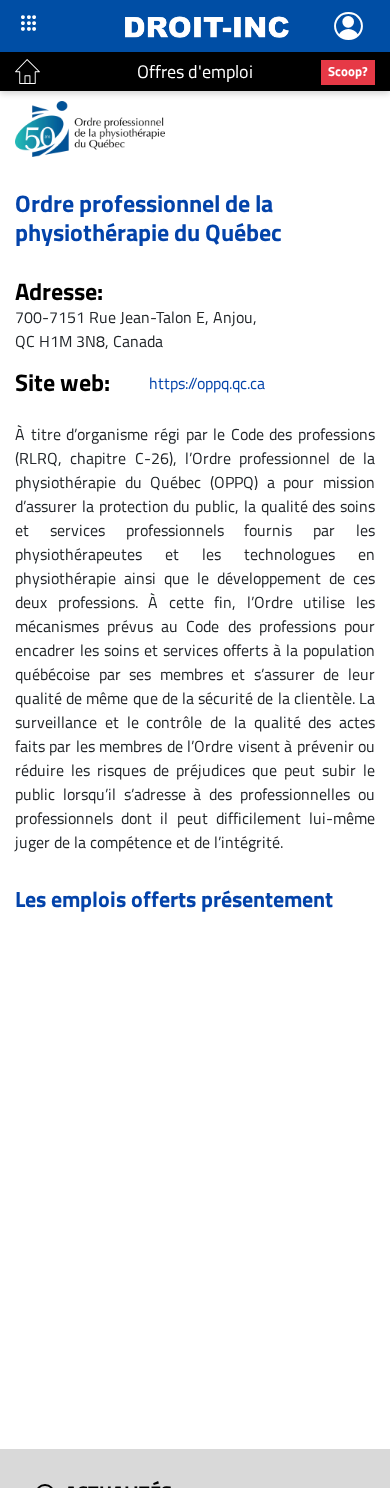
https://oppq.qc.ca (207, 383)
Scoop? (348, 71)
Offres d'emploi (195, 71)
